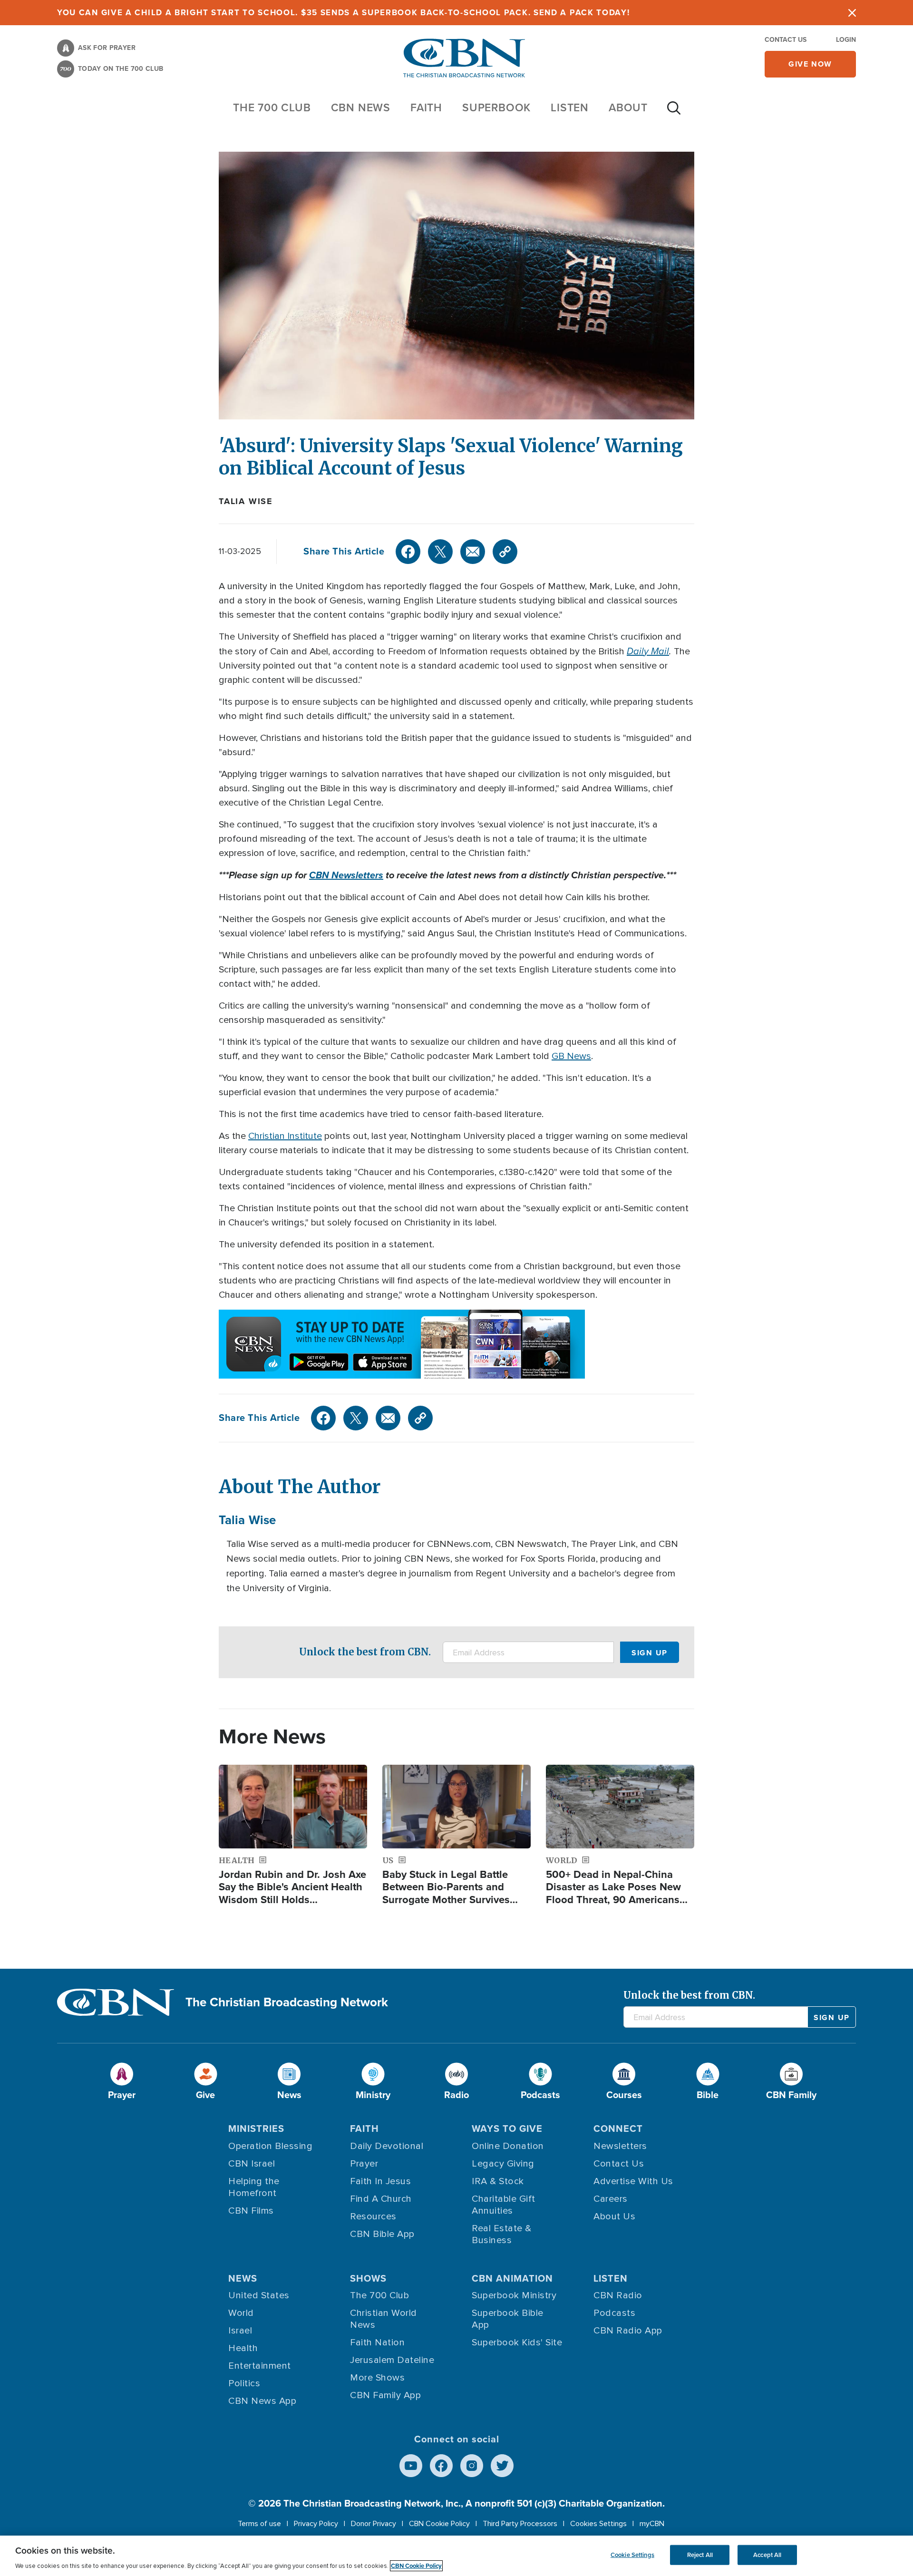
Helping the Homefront (254, 2187)
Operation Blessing (270, 2146)
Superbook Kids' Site (517, 2343)
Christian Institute (285, 1136)
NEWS (243, 2278)
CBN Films (251, 2211)
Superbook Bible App (508, 2319)
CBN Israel (252, 2164)
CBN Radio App (628, 2331)
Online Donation (508, 2146)
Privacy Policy (316, 2524)
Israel (240, 2331)
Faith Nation (377, 2343)
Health (243, 2348)
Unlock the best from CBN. (365, 1652)
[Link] (505, 552)
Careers (611, 2199)
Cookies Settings (598, 2524)
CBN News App (262, 2401)
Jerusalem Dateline (392, 2360)
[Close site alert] (852, 13)
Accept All (767, 2555)
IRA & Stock (498, 2181)
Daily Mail (648, 651)
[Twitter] (440, 552)
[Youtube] (411, 2466)
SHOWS (368, 2278)
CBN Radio (618, 2295)
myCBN (652, 2524)
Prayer (364, 2164)
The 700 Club (272, 107)
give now (810, 64)
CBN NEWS (361, 107)
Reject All (700, 2555)
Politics (244, 2383)
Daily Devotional (387, 2146)
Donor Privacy (374, 2524)
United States (259, 2295)
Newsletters (620, 2146)
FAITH (426, 107)
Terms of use (259, 2524)
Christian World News (384, 2319)
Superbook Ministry (514, 2295)
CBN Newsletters (346, 875)
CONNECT (618, 2129)
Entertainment (260, 2366)
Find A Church (381, 2199)
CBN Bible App (382, 2234)
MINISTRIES (256, 2129)
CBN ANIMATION (512, 2278)
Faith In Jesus (380, 2181)
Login (846, 40)
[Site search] (674, 113)
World (241, 2313)
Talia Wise (246, 501)
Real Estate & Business (502, 2234)
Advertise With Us (633, 2181)
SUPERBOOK (496, 107)
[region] (456, 2556)
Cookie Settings (632, 2555)
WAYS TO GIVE (507, 2129)
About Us (614, 2216)
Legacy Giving (503, 2164)
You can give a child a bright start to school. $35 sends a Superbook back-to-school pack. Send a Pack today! (344, 13)
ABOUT (628, 107)
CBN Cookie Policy (439, 2524)
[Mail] (473, 552)
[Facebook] (408, 552)
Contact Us (786, 40)
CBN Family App (385, 2395)
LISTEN (570, 107)
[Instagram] (472, 2466)
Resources (373, 2216)
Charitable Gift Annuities (504, 2205)
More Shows (377, 2378)
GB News (571, 1056)
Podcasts (614, 2313)
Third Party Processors (520, 2524)
